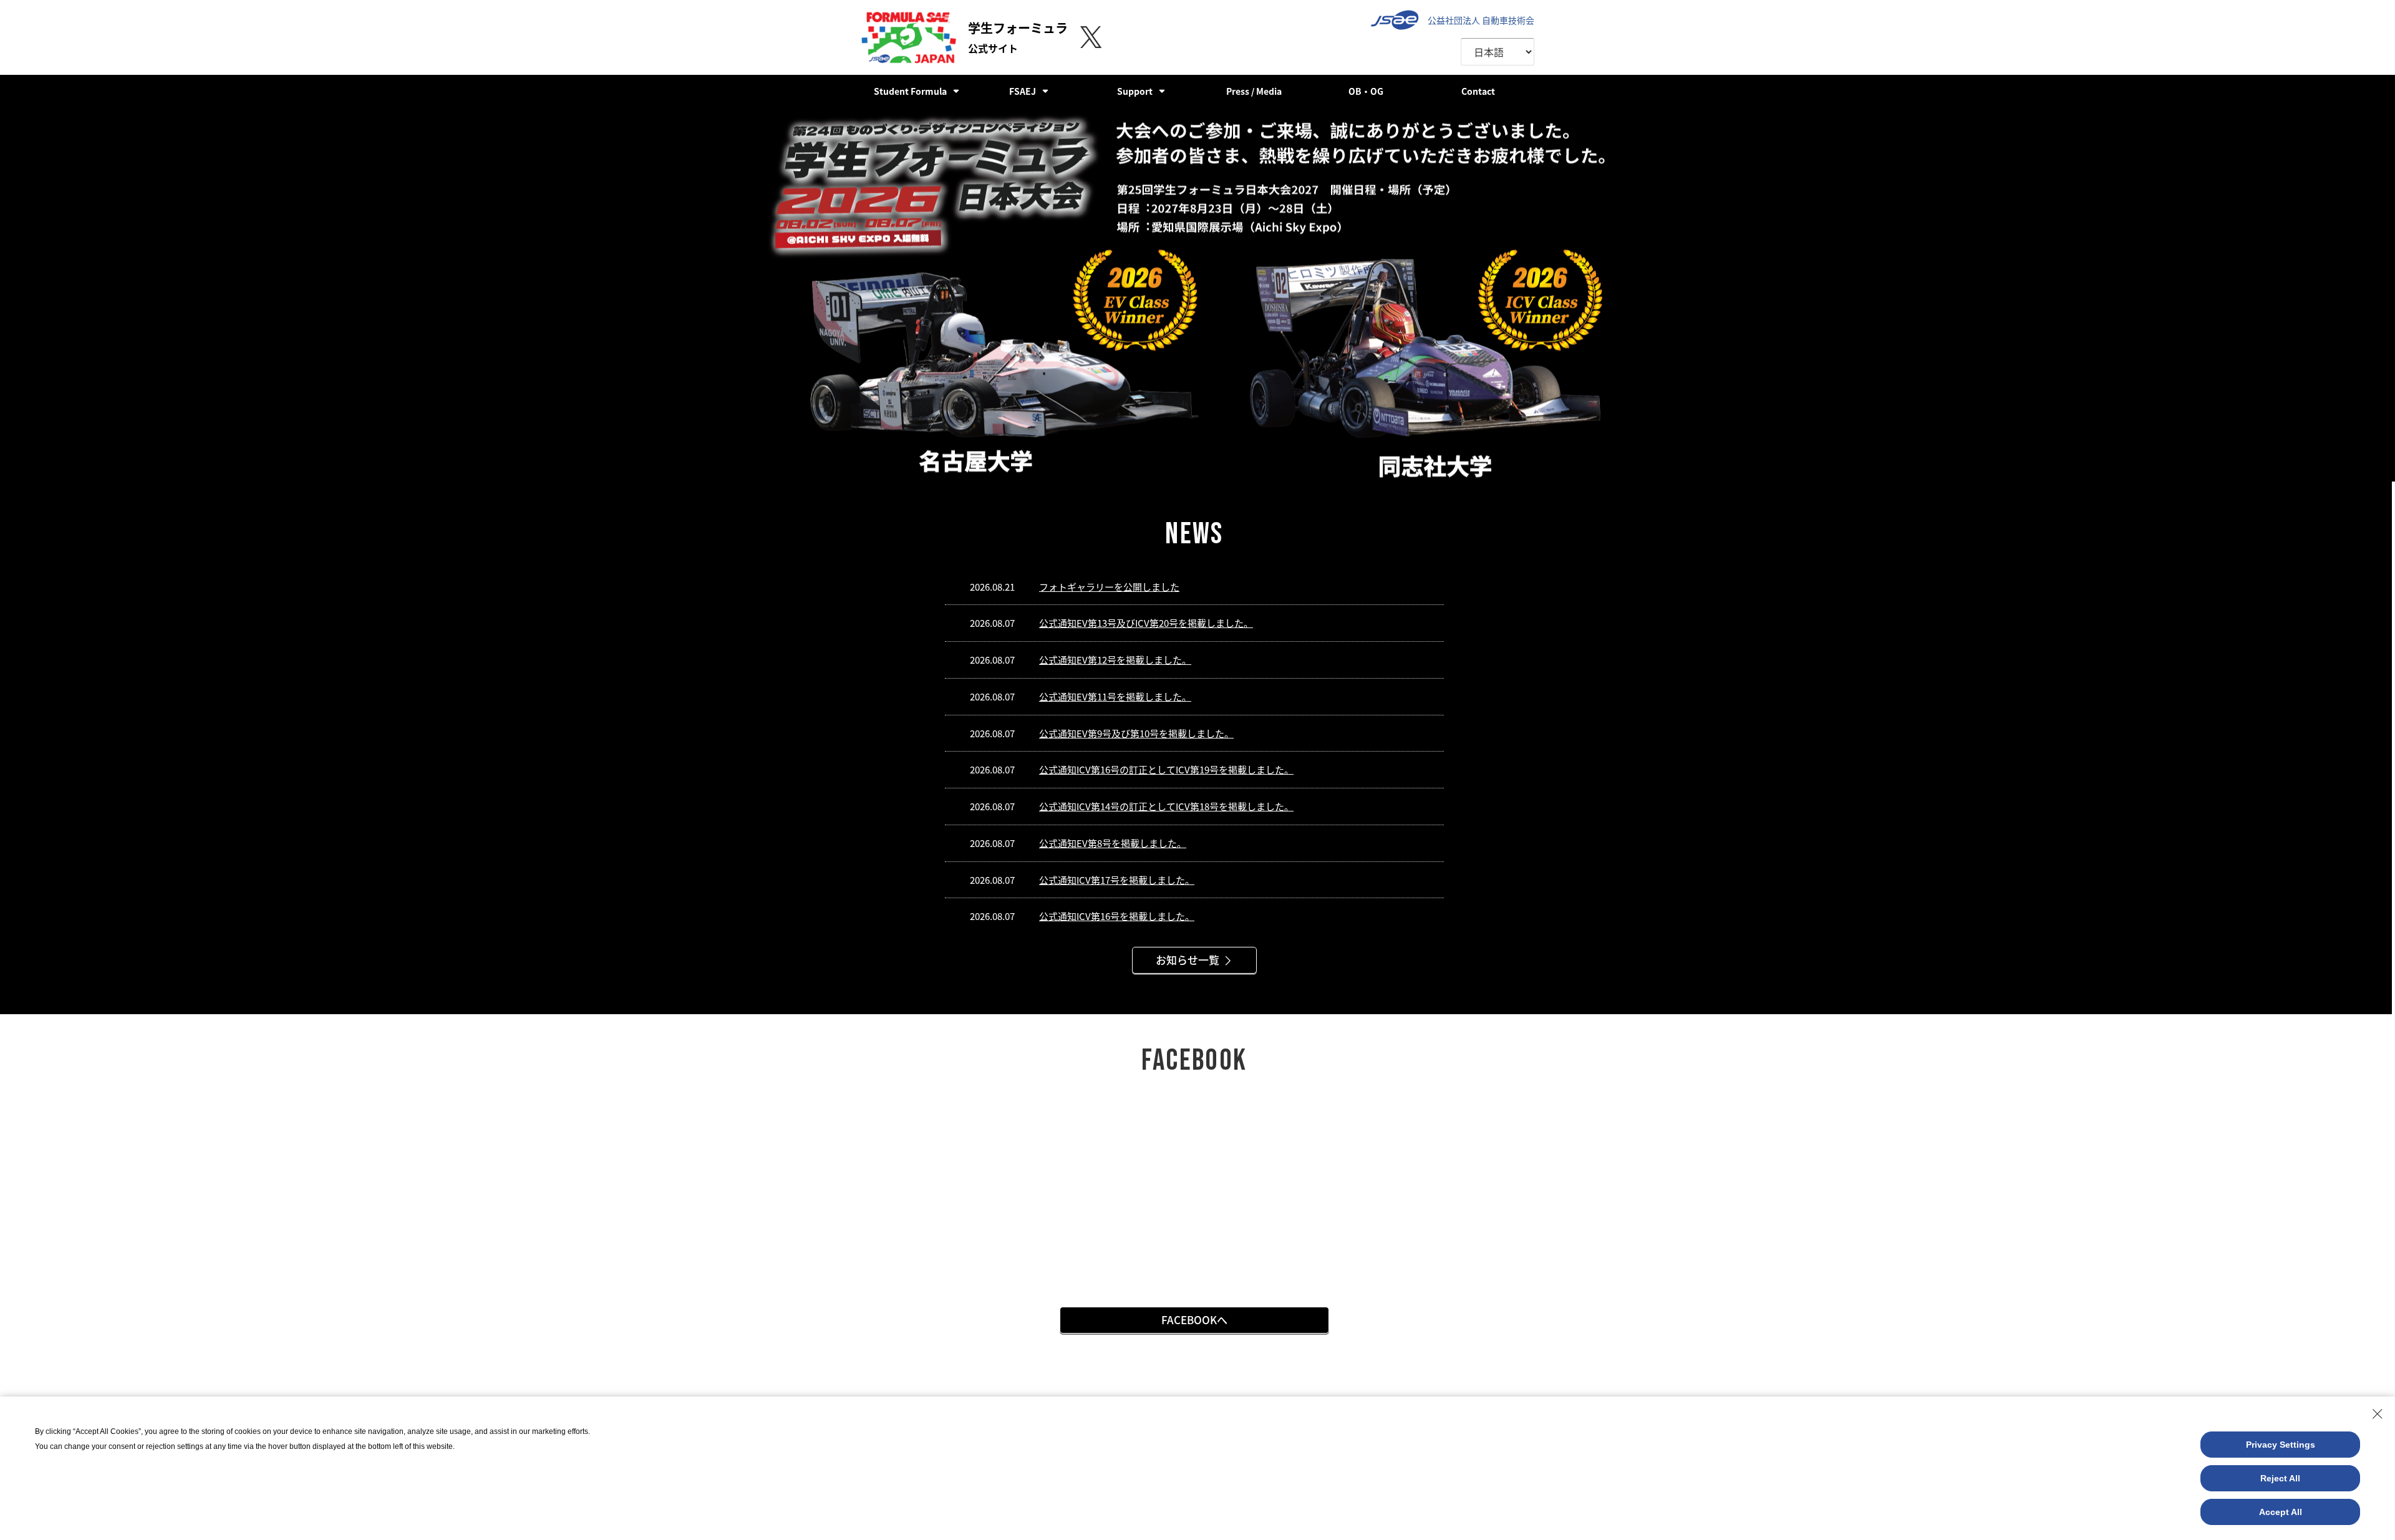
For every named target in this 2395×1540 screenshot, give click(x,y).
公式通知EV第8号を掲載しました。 (1113, 843)
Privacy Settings (2281, 1445)
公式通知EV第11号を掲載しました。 (1115, 696)
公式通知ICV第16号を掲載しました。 (1117, 916)
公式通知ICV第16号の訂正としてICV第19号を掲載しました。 (1166, 769)
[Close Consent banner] (2378, 1414)
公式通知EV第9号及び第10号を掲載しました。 (1136, 733)
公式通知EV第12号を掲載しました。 (1115, 660)
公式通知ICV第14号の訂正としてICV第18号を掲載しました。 (1166, 806)
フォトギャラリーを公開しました (1109, 587)
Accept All (2281, 1512)
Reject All (2280, 1478)
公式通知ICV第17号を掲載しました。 (1117, 880)
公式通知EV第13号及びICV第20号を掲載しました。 (1146, 623)
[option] (1197, 294)
